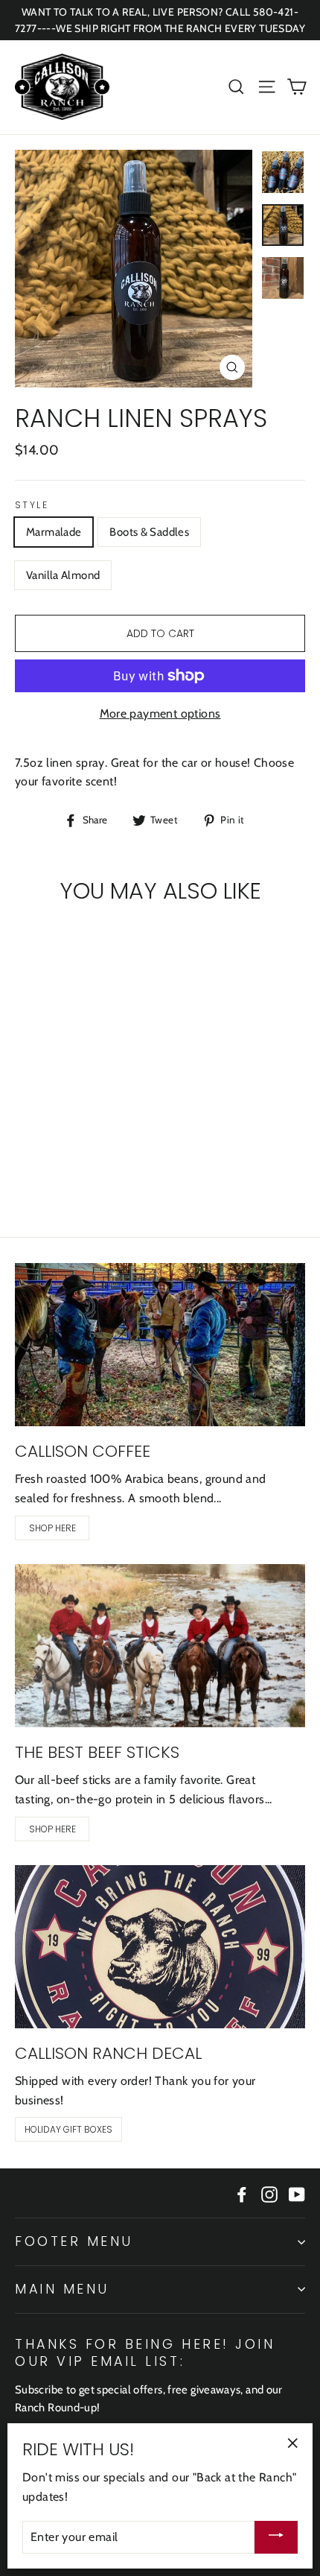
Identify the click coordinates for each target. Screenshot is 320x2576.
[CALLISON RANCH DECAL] (160, 1947)
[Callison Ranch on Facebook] (242, 2193)
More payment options (160, 713)
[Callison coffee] (160, 1345)
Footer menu (74, 2241)
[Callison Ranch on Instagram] (269, 2193)
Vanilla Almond (63, 575)
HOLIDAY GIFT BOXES (68, 2129)
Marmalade (54, 532)
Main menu (62, 2289)
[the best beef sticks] (160, 1646)
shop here (52, 1528)
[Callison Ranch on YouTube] (297, 2193)
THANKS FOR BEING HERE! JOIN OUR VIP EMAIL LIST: (145, 2352)
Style (32, 505)
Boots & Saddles (149, 532)
